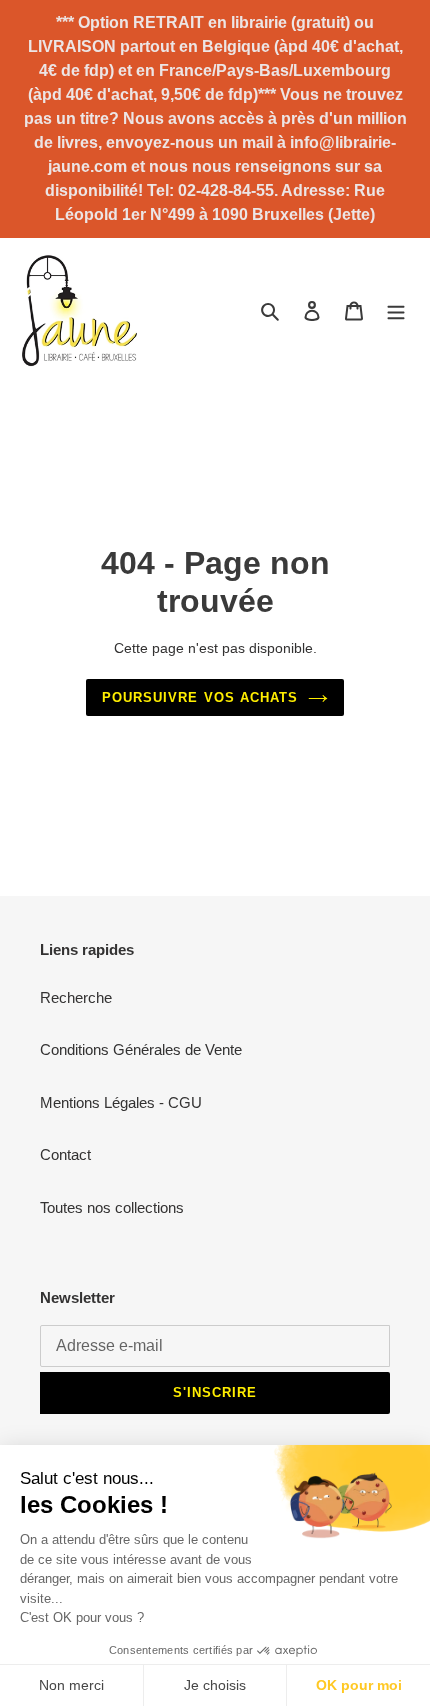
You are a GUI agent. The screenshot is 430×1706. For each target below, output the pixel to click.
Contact (65, 1154)
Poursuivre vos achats (200, 697)
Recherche (76, 997)
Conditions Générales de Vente (141, 1049)
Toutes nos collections (112, 1207)
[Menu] (396, 310)
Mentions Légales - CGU (121, 1102)
